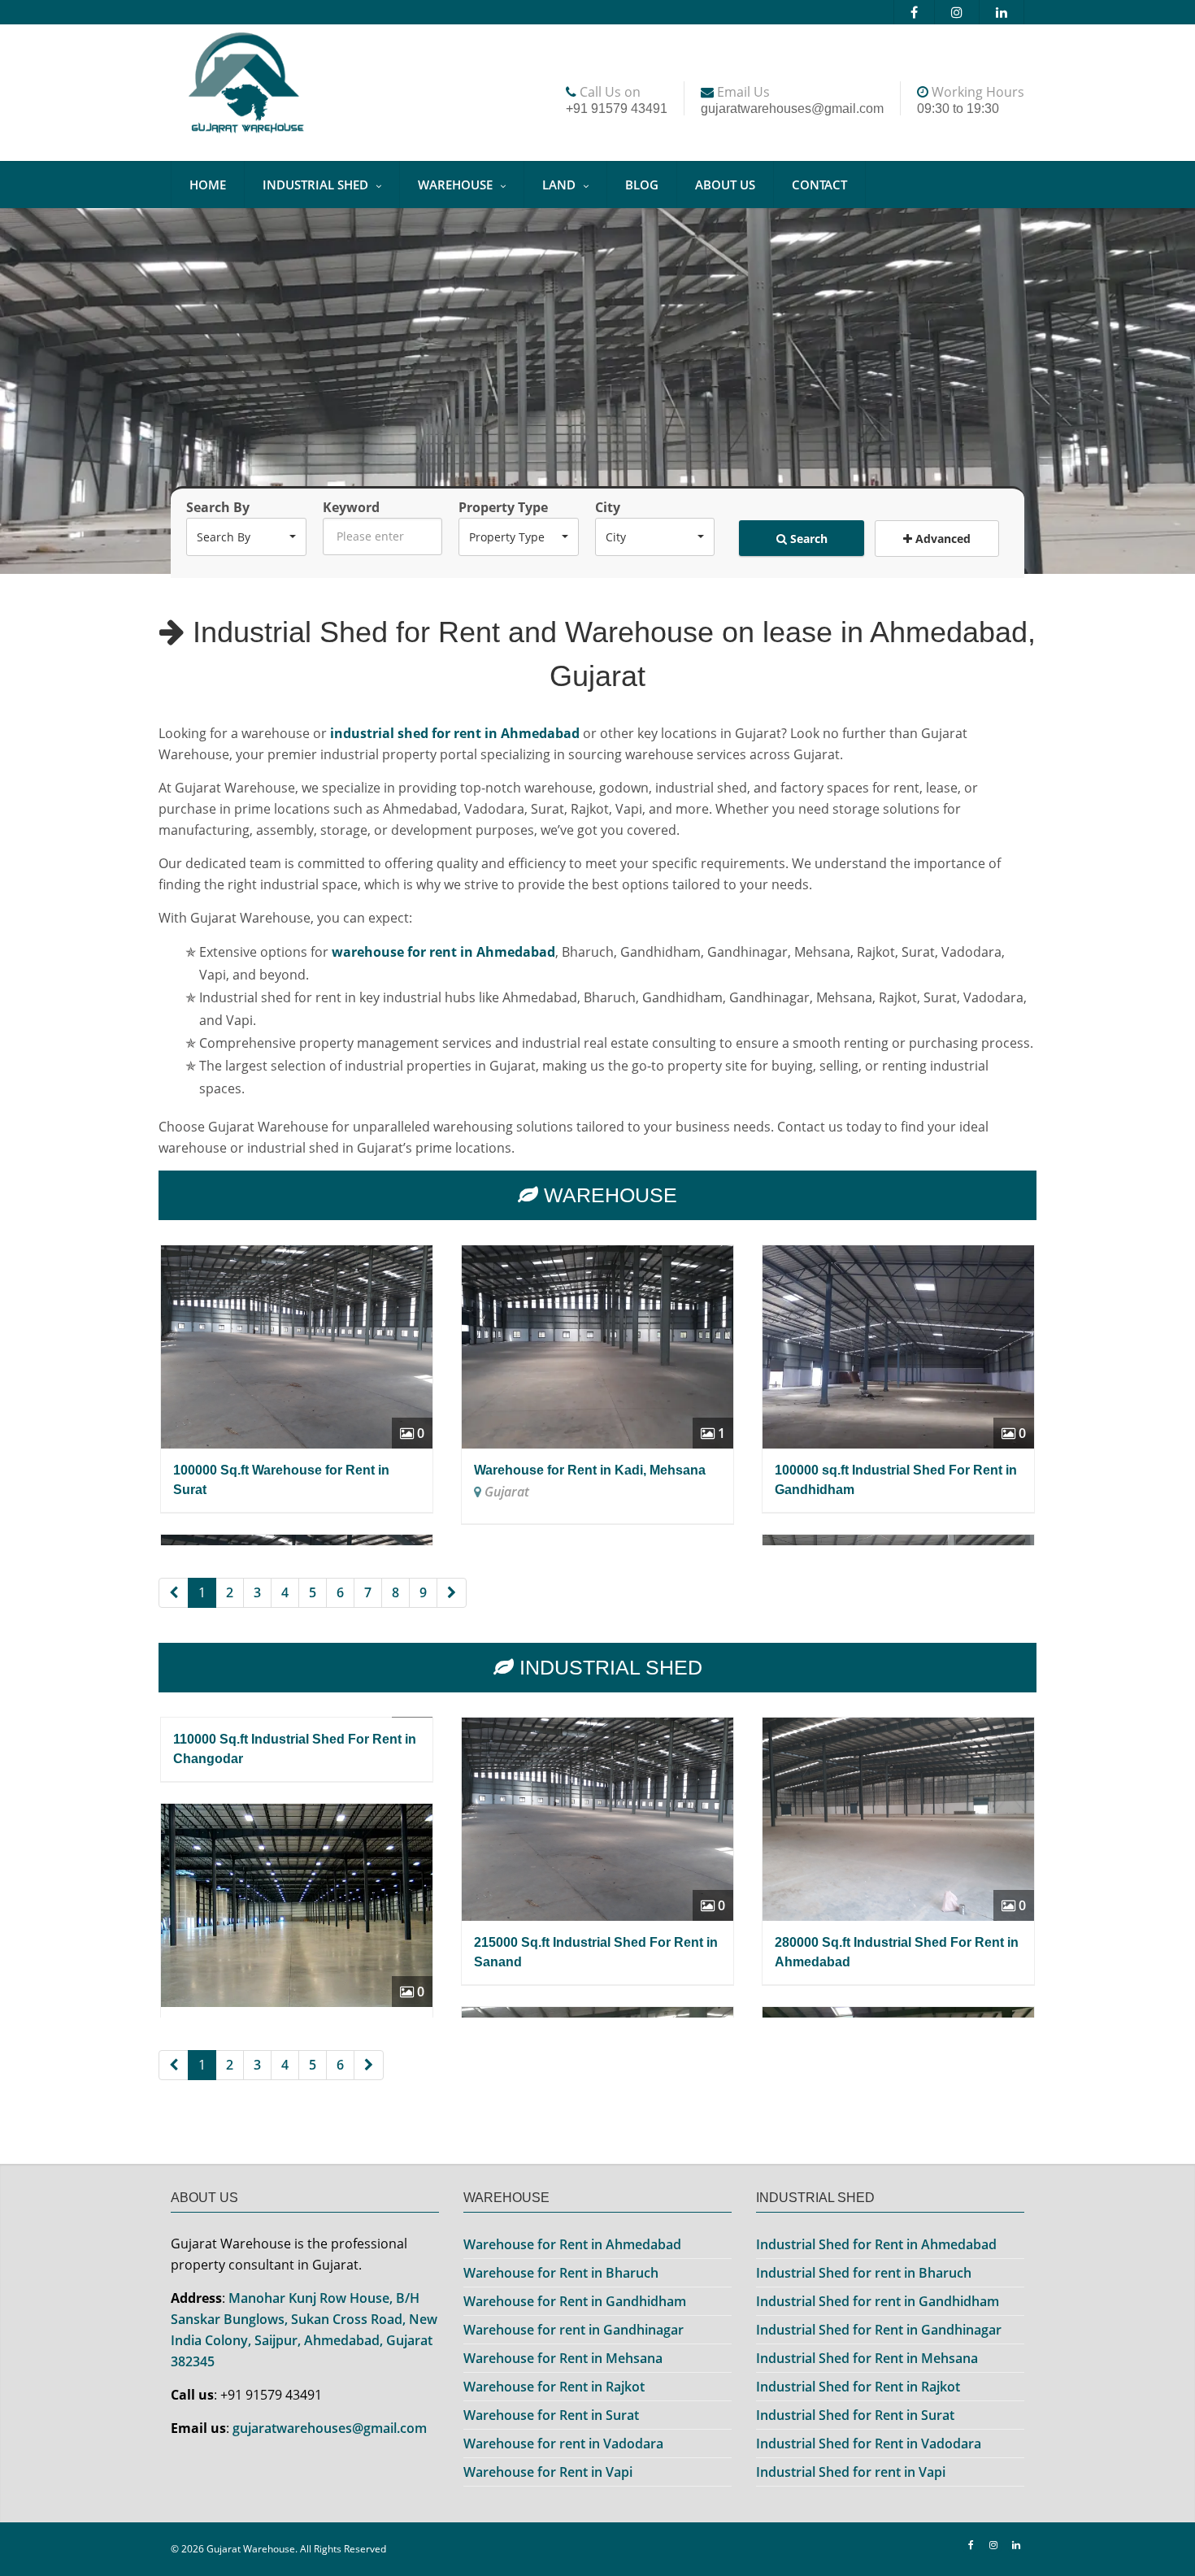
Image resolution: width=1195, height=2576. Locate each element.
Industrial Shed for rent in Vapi (851, 2472)
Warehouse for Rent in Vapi (548, 2472)
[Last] (452, 1593)
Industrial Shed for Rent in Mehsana (867, 2358)
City (608, 507)
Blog (642, 185)
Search (807, 539)
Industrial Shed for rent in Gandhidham (878, 2301)
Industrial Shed (315, 185)
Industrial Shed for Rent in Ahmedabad (876, 2244)
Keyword (351, 507)
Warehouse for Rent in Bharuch (561, 2273)
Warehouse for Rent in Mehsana (563, 2358)
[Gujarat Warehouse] (305, 87)
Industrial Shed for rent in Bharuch (864, 2273)
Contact (819, 185)
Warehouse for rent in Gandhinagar (574, 2330)
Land (559, 185)
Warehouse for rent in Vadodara (563, 2444)
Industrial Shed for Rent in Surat (855, 2415)
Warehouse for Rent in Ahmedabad (572, 2244)
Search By (218, 507)
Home (208, 185)
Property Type (503, 507)
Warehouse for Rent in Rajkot (554, 2387)
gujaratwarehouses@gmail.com (330, 2428)
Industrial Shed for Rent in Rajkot (858, 2387)
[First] (174, 1593)
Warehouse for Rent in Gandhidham (575, 2301)
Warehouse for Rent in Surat (551, 2415)
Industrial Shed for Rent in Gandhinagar (879, 2330)
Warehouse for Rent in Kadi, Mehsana (590, 1470)
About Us (725, 185)
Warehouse (455, 185)
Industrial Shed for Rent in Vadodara (869, 2444)
